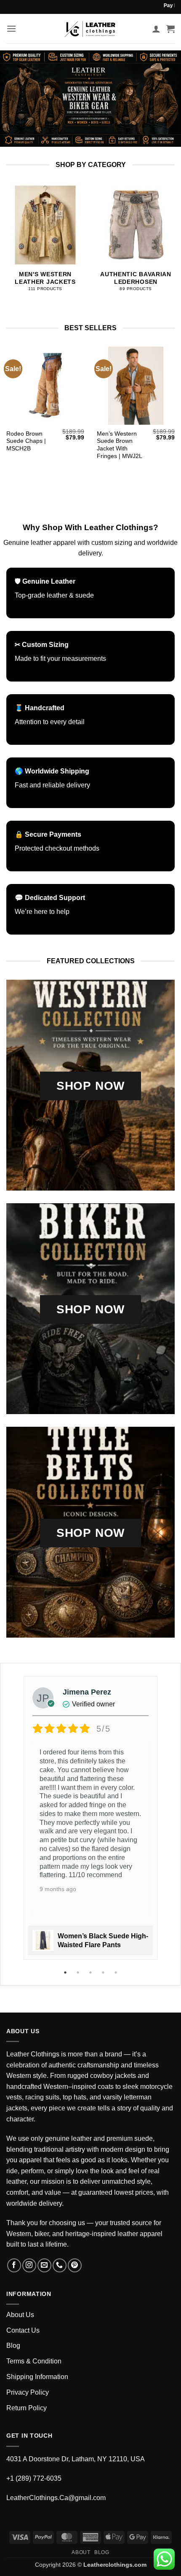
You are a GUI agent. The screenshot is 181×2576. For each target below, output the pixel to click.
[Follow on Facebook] (14, 2265)
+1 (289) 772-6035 (34, 2478)
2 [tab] (79, 1972)
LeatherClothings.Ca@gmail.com (56, 2498)
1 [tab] (66, 1972)
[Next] (172, 244)
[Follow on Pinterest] (75, 2265)
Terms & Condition (34, 2361)
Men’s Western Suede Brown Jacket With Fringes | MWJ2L (120, 445)
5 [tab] (117, 1972)
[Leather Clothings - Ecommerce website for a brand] (90, 29)
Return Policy (27, 2408)
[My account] (156, 29)
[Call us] (60, 2265)
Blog (13, 2346)
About (81, 2552)
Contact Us (23, 2330)
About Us (20, 2315)
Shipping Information (37, 2377)
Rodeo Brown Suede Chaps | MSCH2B (26, 441)
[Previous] (9, 244)
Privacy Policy (28, 2392)
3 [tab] (91, 1972)
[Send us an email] (44, 2265)
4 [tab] (104, 1972)
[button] (11, 28)
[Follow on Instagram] (29, 2265)
